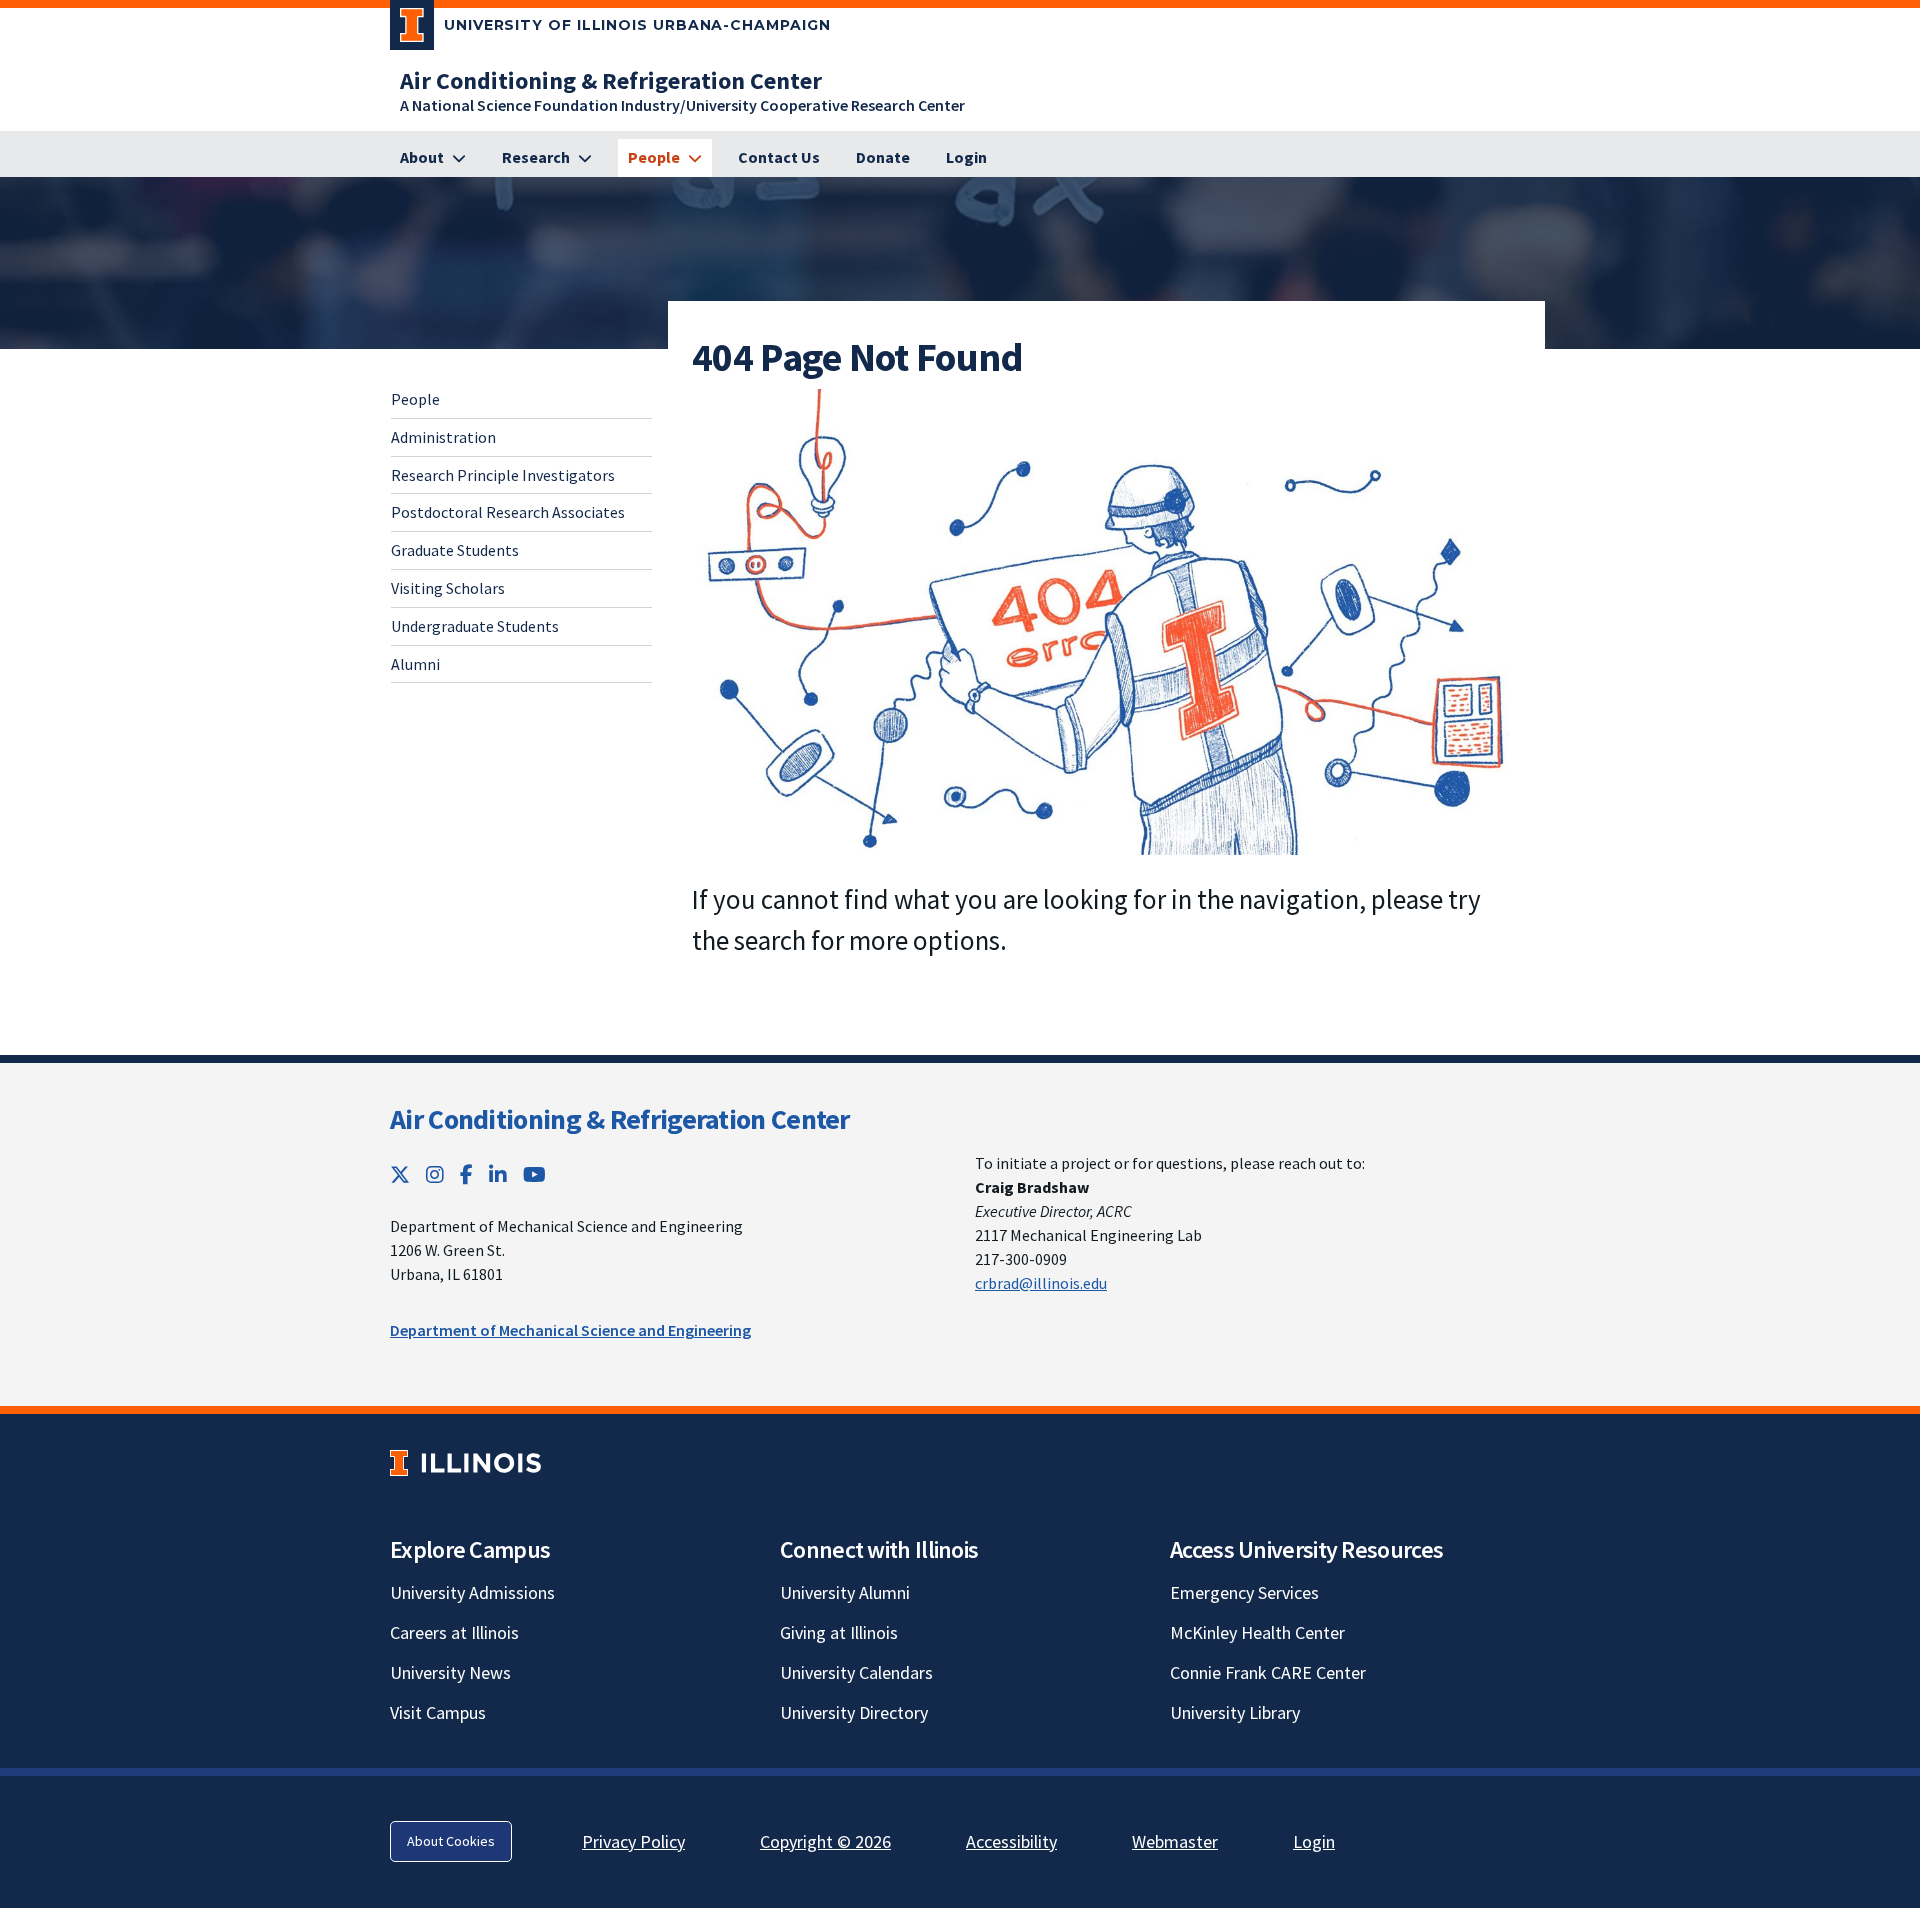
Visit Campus (438, 1712)
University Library (1235, 1712)
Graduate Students (455, 551)
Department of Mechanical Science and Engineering (570, 1330)
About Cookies (451, 1841)
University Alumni (845, 1592)
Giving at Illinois (839, 1632)
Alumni (415, 664)
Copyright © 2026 (825, 1841)
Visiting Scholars (448, 588)
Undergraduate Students (475, 626)
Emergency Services (1244, 1592)
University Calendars (856, 1672)
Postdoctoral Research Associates (508, 513)
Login (1314, 1841)
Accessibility (1011, 1841)
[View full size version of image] (1106, 620)
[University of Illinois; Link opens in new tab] (465, 1462)
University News (450, 1672)
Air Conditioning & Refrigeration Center (620, 1119)
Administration (443, 437)
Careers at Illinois (454, 1632)
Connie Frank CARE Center (1268, 1672)
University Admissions (472, 1592)
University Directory (854, 1712)
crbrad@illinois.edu (1041, 1283)
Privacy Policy (633, 1841)
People (415, 399)
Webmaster (1175, 1841)
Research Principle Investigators (503, 475)
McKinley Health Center (1257, 1632)
